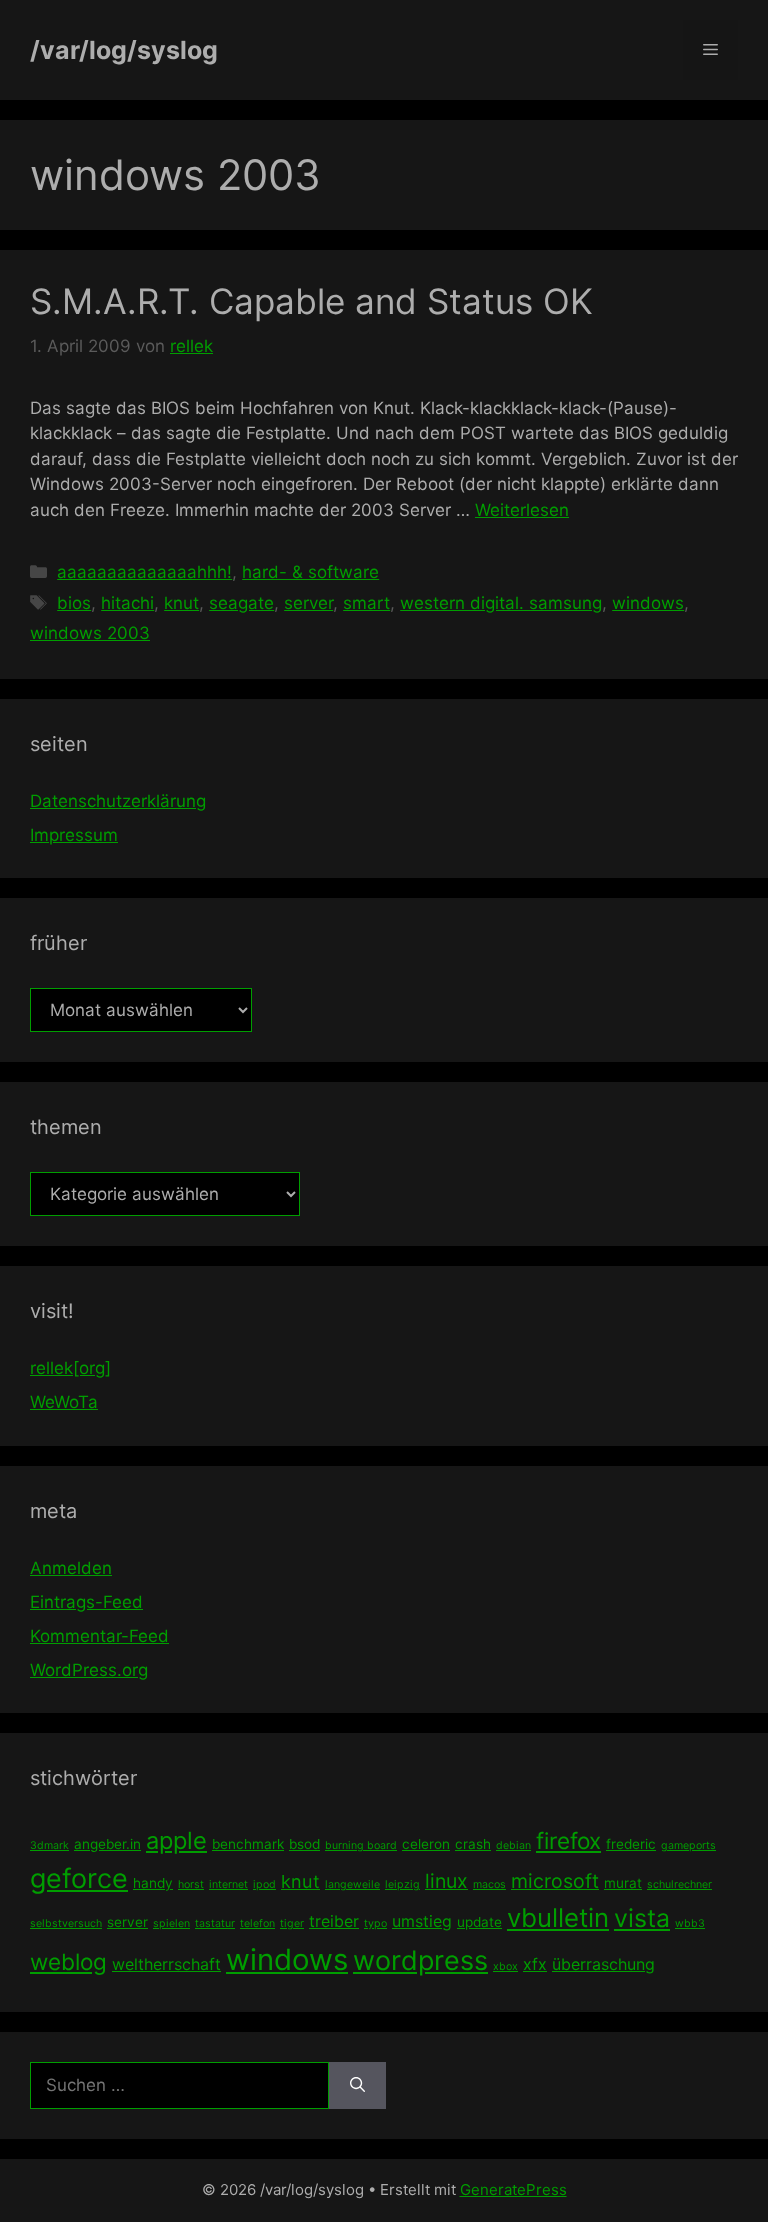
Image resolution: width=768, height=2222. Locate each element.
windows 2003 (90, 633)
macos (489, 1884)
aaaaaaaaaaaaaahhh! (144, 572)
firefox (568, 1840)
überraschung (603, 1964)
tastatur (215, 1923)
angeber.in (107, 1844)
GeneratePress (513, 2189)
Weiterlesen (522, 510)
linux (446, 1881)
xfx (535, 1964)
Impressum (74, 835)
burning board (361, 1845)
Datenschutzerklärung (118, 801)
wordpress (420, 1960)
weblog (68, 1961)
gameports (688, 1845)
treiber (334, 1921)
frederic (631, 1844)
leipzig (402, 1884)
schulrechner (679, 1884)
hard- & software (310, 572)
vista (642, 1918)
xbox (505, 1966)
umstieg (422, 1921)
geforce (79, 1878)
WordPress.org (89, 1670)
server (308, 603)
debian (513, 1845)
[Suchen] (357, 2086)
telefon (257, 1923)
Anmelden (71, 1568)
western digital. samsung (501, 603)
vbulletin (558, 1917)
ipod (264, 1884)
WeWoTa (64, 1402)
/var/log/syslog (124, 50)
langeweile (352, 1884)
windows (648, 603)
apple (176, 1840)
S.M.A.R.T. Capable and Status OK (311, 301)
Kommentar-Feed (99, 1636)
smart (366, 603)
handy (153, 1883)
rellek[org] (70, 1368)
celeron (426, 1844)
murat (623, 1883)
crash (473, 1844)
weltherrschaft (166, 1964)
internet (228, 1884)
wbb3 (690, 1923)
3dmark (49, 1845)
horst (191, 1884)
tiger (292, 1923)
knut (181, 603)
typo (375, 1923)
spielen (171, 1923)
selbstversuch (66, 1923)
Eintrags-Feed (86, 1602)
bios (74, 603)
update (479, 1922)
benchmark (248, 1844)
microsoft (555, 1881)
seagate (241, 603)
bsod (304, 1844)
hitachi (127, 603)
